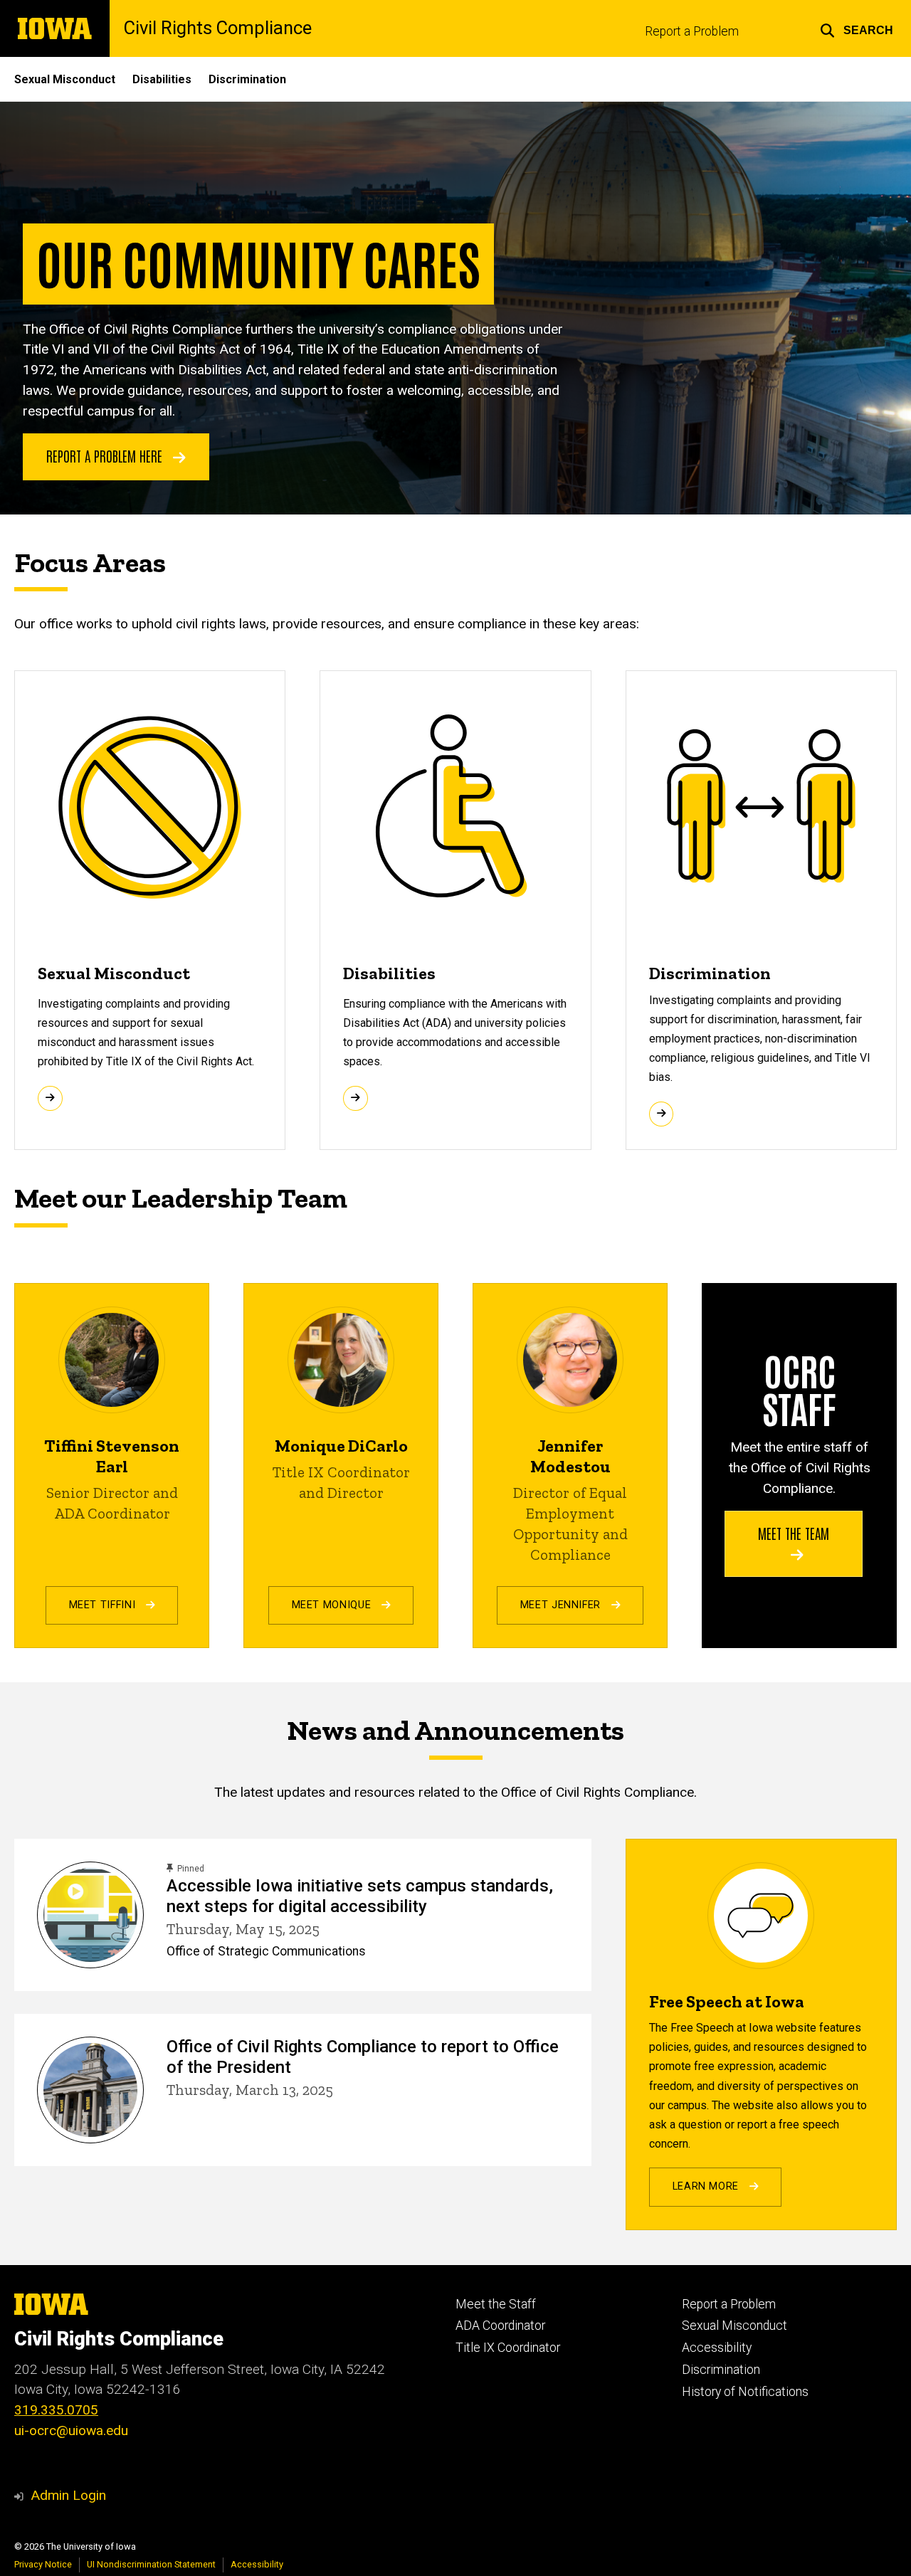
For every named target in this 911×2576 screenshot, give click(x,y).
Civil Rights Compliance (218, 28)
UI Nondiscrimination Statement (151, 2564)
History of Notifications (745, 2392)
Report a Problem (692, 31)
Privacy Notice (43, 2564)
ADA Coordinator (500, 2326)
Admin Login (68, 2495)
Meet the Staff (496, 2304)
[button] (857, 28)
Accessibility (717, 2348)
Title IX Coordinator (508, 2348)
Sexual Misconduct (65, 79)
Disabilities (162, 79)
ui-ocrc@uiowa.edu (71, 2430)
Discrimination (247, 79)
